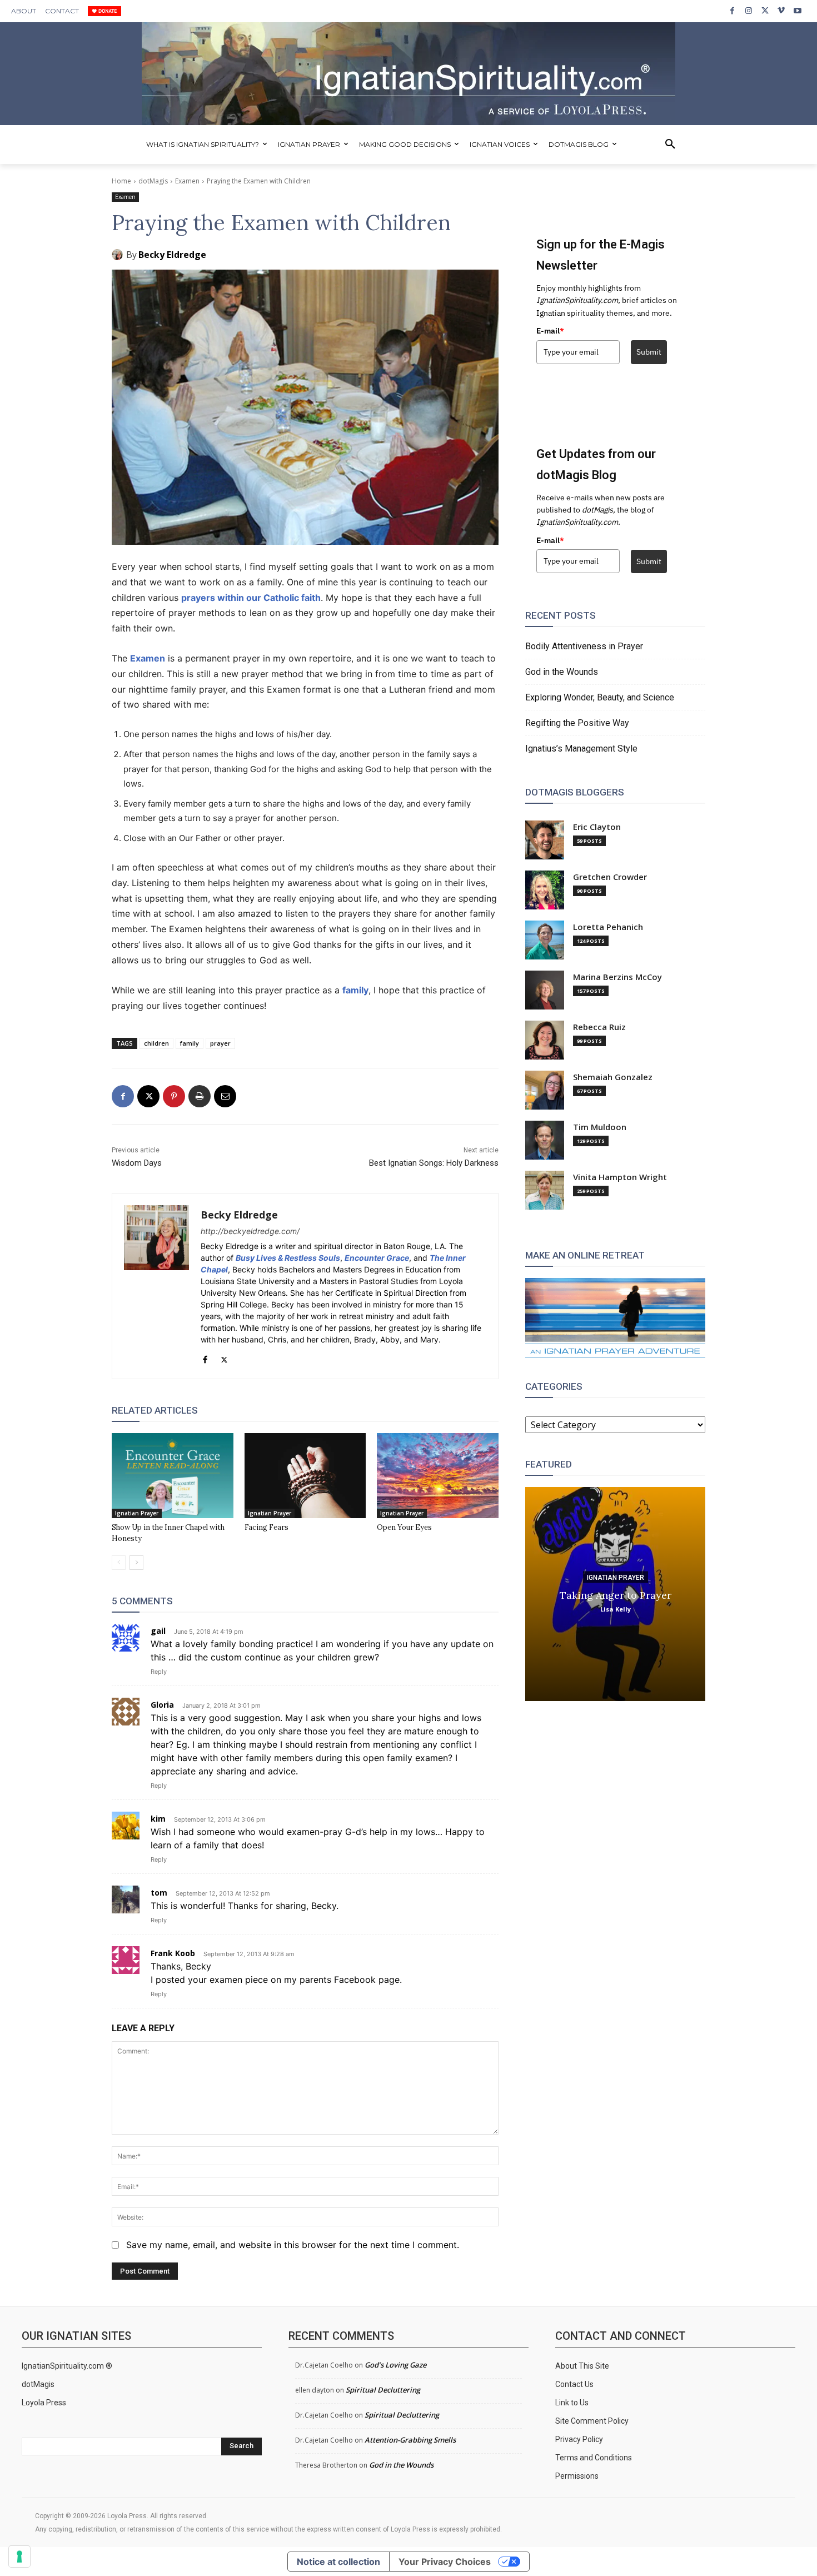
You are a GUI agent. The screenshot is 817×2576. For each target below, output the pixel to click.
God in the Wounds (562, 672)
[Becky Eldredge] (119, 255)
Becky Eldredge (172, 255)
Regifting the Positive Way (577, 723)
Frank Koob (173, 1953)
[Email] (225, 1096)
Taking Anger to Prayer (616, 1595)
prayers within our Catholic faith (251, 598)
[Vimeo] (781, 11)
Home (121, 181)
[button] (670, 145)
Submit (649, 352)
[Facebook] (732, 11)
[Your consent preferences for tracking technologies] (19, 2557)
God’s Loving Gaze (395, 2365)
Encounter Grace (377, 1258)
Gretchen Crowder (610, 877)
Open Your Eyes (404, 1527)
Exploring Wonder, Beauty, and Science (600, 697)
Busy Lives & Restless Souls (288, 1258)
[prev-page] (119, 1563)
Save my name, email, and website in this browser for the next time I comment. (293, 2245)
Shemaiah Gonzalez (613, 1077)
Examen (187, 181)
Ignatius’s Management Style (581, 749)
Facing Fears (266, 1527)
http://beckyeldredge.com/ (250, 1231)
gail (158, 1631)
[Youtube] (798, 11)
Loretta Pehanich (608, 927)
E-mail (550, 331)
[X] (765, 11)
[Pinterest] (174, 1096)
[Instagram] (748, 11)
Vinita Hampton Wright (620, 1177)
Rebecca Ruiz (599, 1027)
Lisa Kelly (616, 1608)
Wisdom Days (137, 1163)
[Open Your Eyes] (438, 1476)
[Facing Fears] (305, 1476)
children (156, 1043)
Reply (159, 1672)
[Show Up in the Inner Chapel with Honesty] (173, 1476)
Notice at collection (338, 2562)
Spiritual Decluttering (383, 2390)
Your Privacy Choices (445, 2562)
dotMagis (153, 181)
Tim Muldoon (600, 1127)
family (355, 990)
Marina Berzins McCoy (617, 977)
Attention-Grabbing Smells (410, 2440)
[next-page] (136, 1563)
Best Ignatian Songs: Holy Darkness (434, 1163)
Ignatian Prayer (137, 1513)
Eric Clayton (597, 827)
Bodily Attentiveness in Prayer (584, 646)
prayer (220, 1043)
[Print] (200, 1096)
